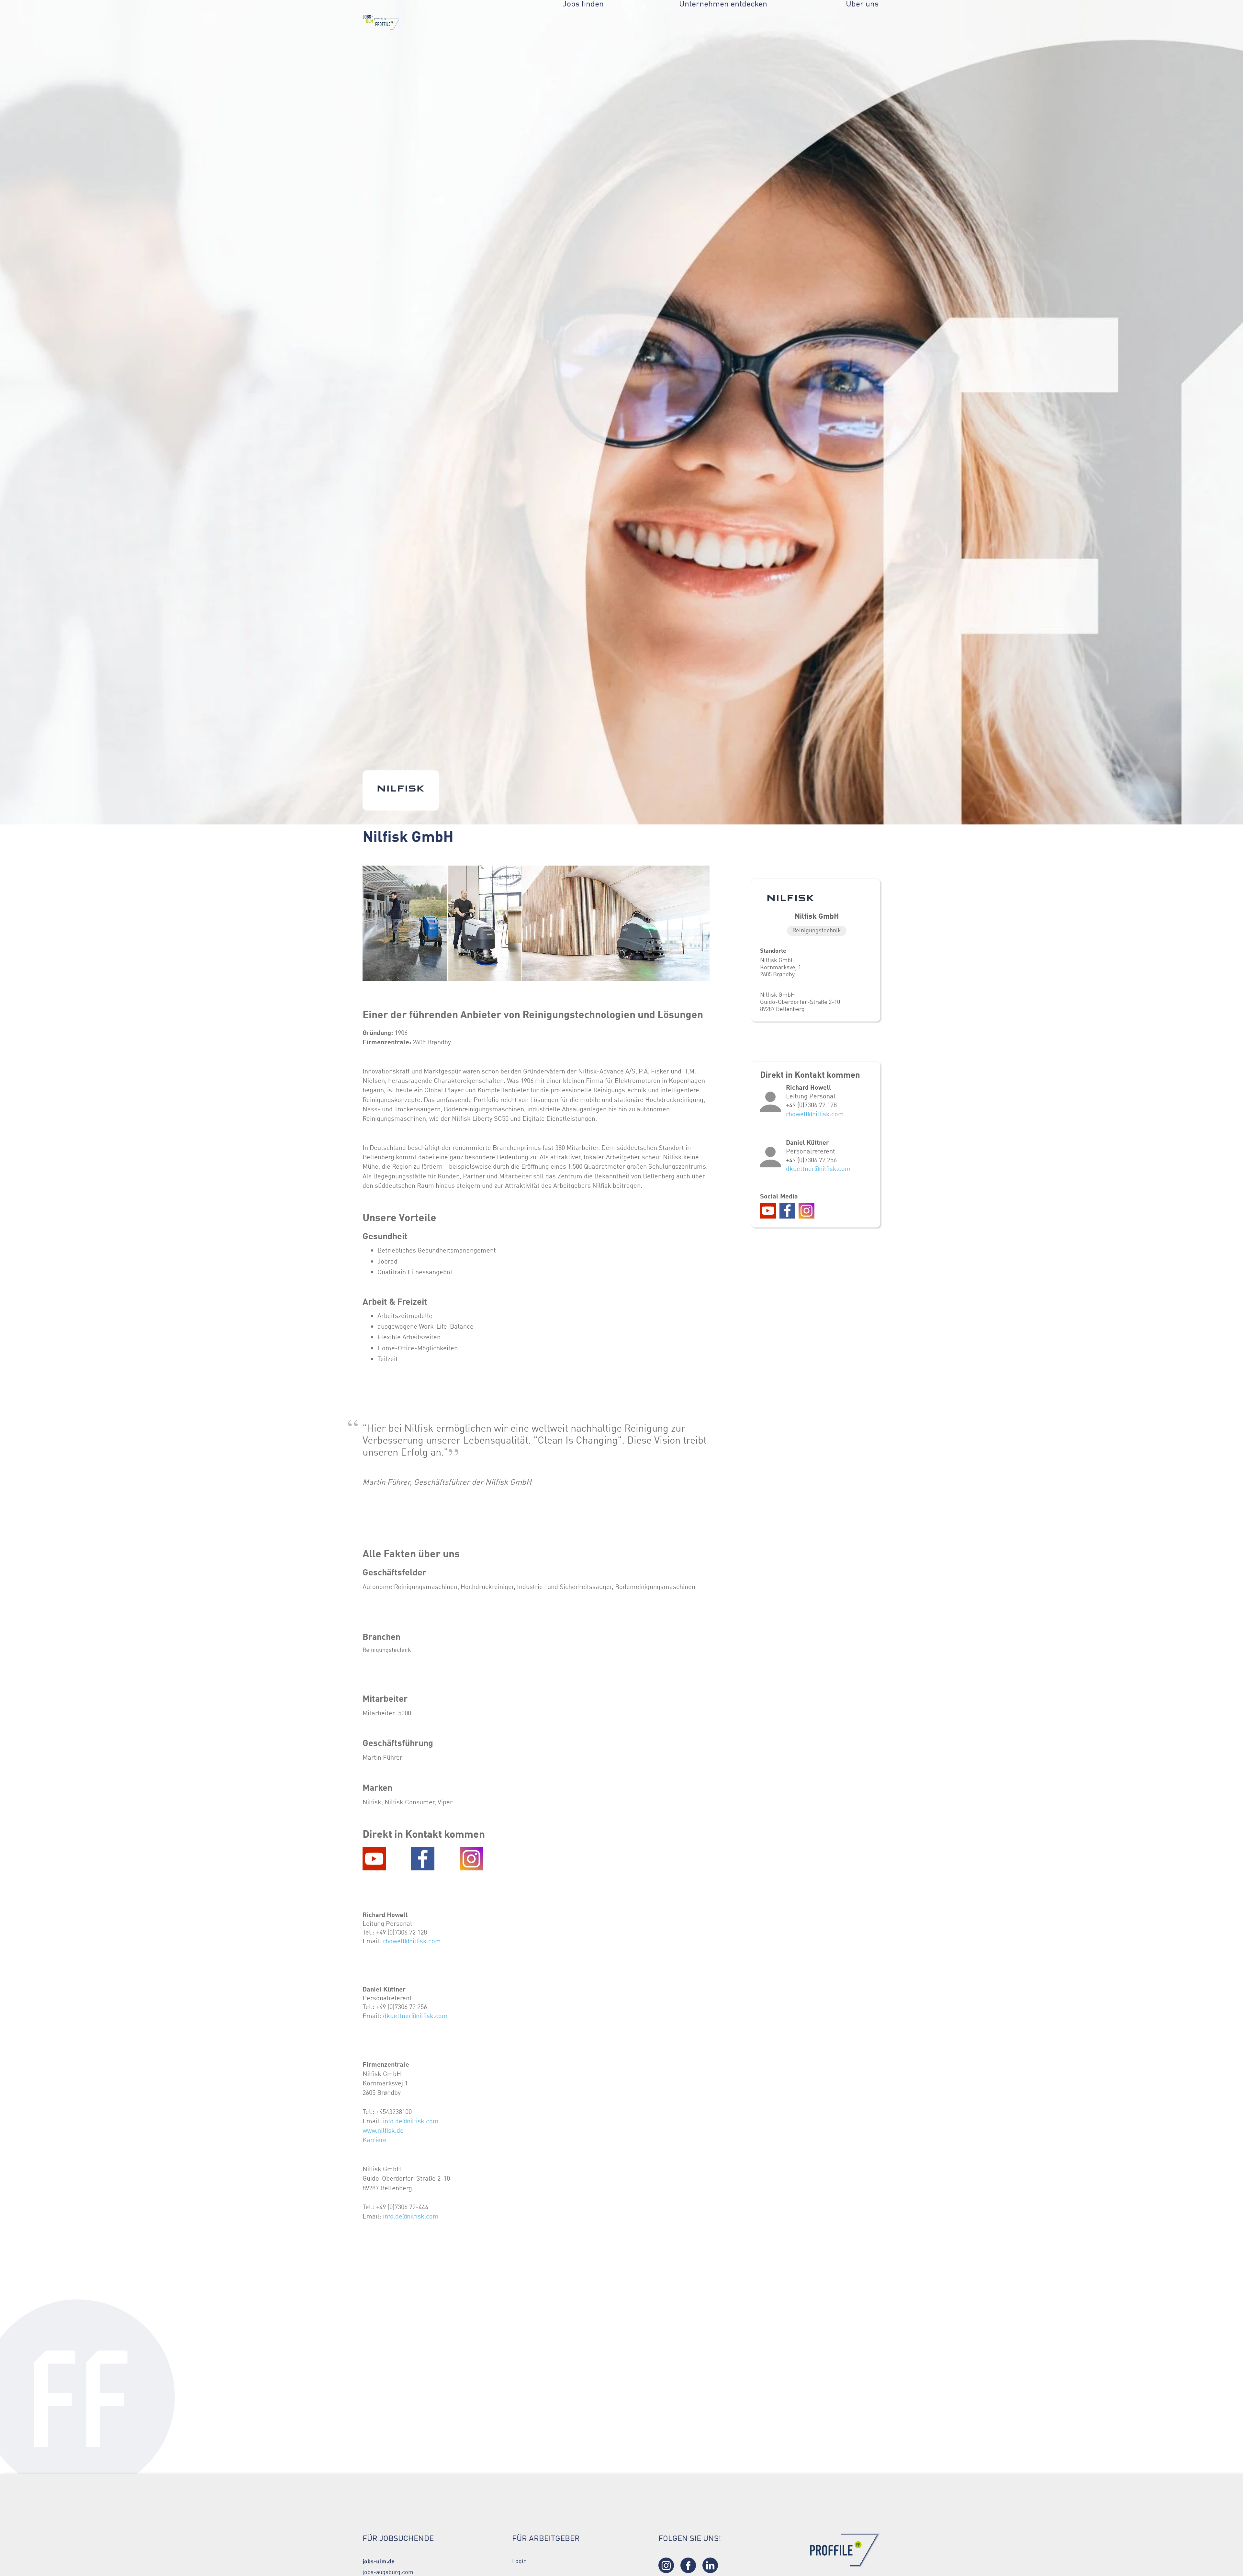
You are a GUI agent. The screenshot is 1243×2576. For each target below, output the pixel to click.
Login (519, 2561)
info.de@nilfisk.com (411, 2121)
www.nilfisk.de (383, 2130)
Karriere (375, 2140)
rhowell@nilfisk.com (412, 1941)
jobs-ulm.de (379, 2561)
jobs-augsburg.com (388, 2572)
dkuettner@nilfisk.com (415, 2016)
